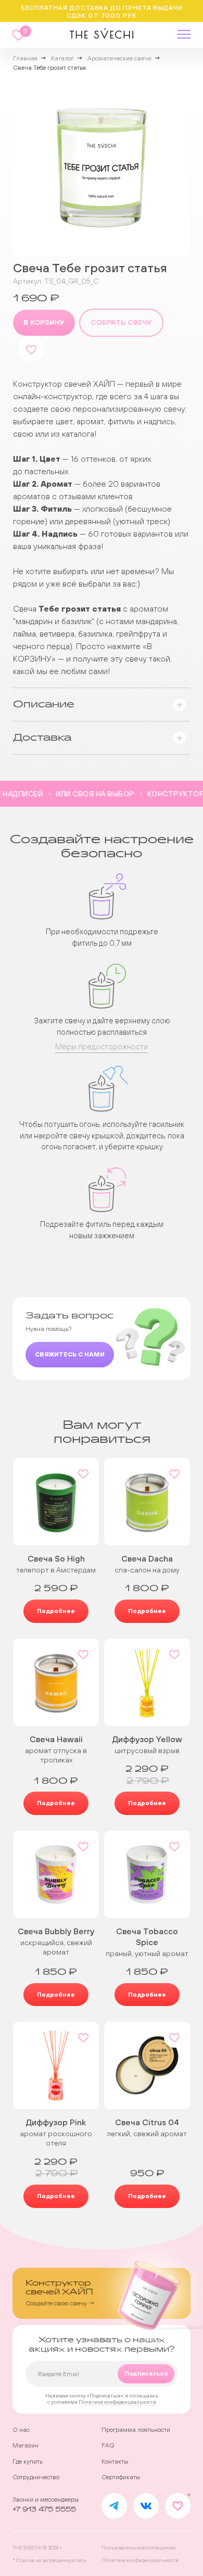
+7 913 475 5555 (44, 2509)
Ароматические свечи (119, 58)
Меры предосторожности (102, 1046)
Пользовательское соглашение (138, 2548)
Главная (25, 58)
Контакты (115, 2461)
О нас (21, 2430)
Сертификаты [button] (121, 2477)
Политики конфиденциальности (117, 2402)
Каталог (62, 58)
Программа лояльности (136, 2430)
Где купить (28, 2461)
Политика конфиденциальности (140, 2560)
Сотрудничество (36, 2477)
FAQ (108, 2445)
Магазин (26, 2445)
